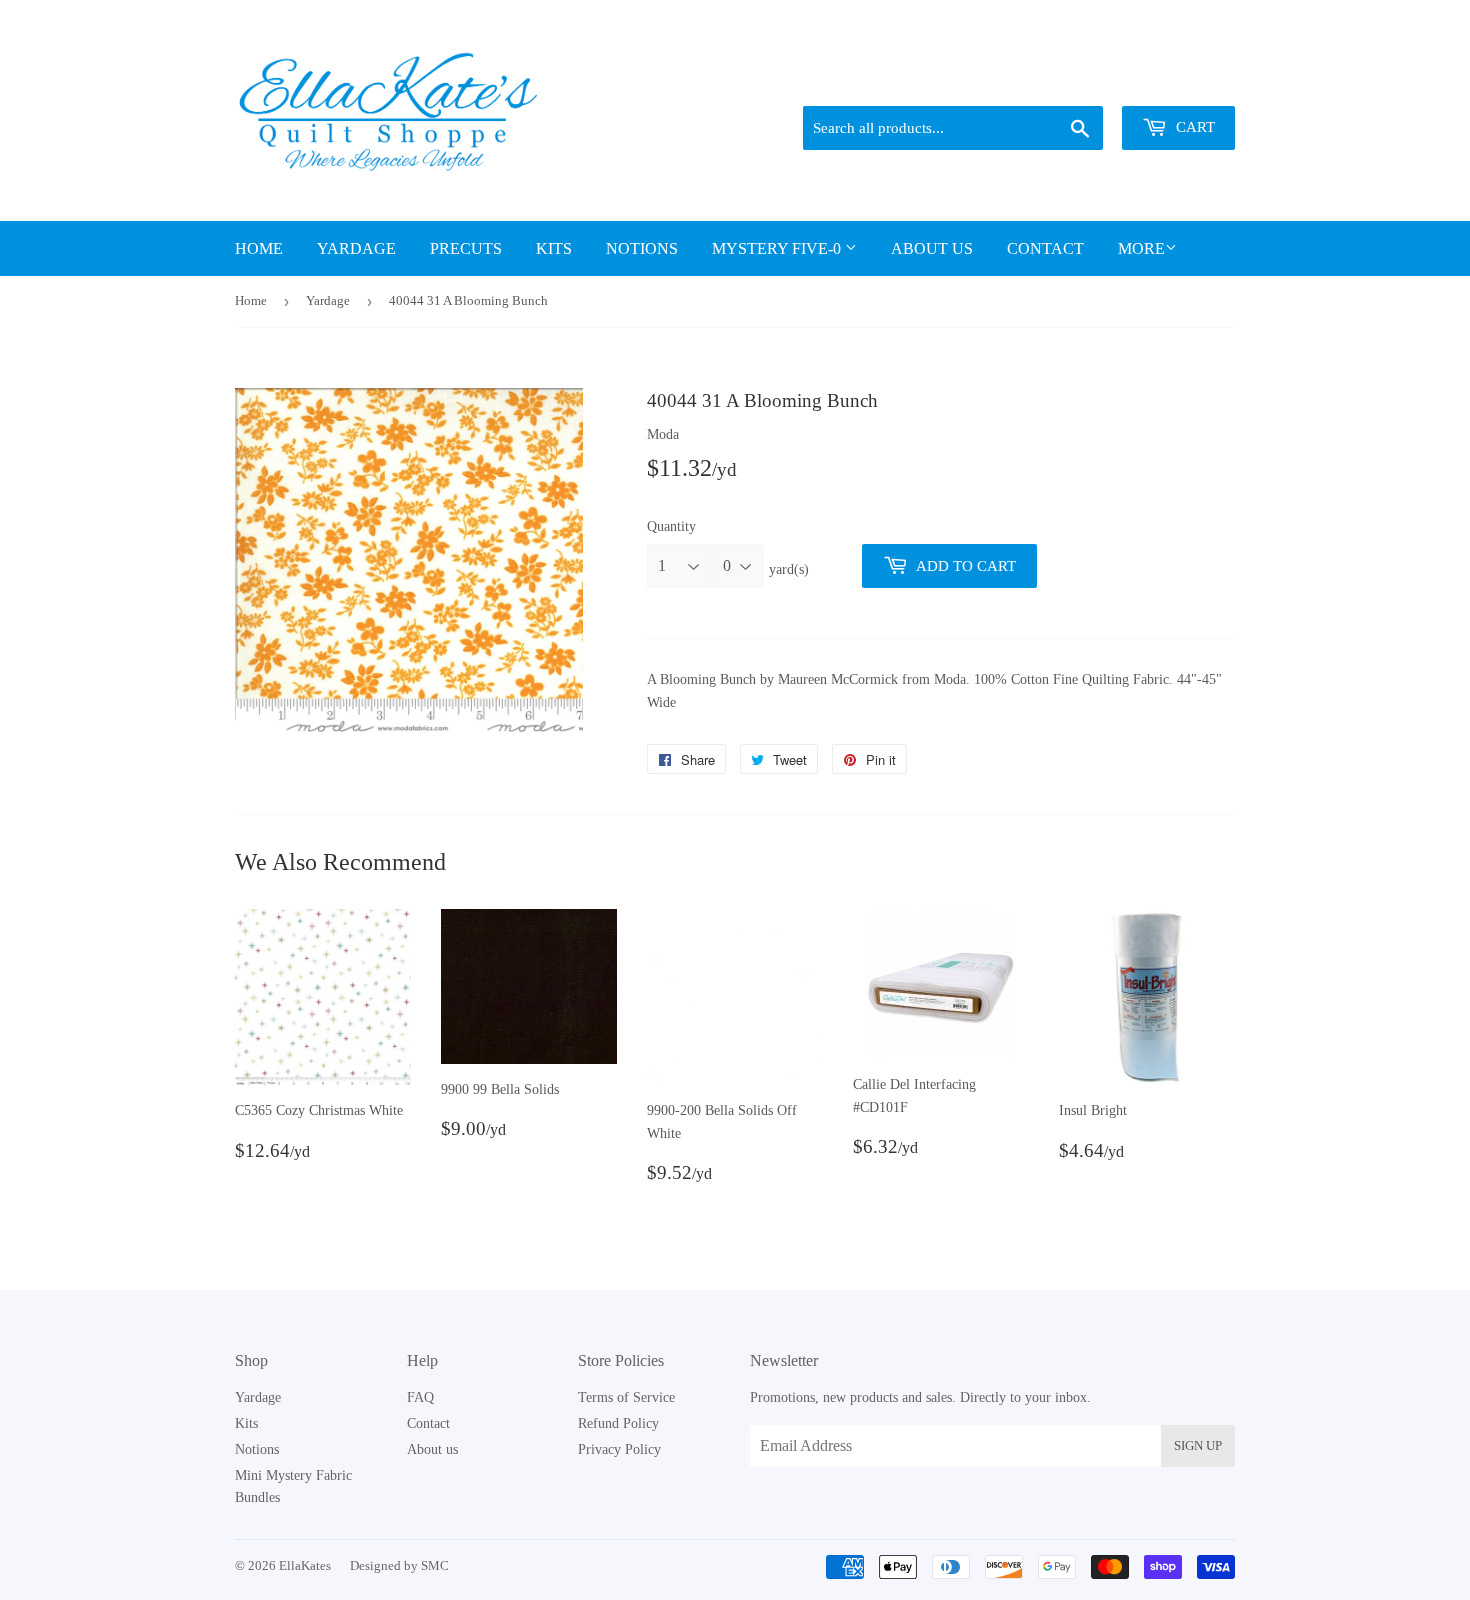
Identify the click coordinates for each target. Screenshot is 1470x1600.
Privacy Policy (619, 1449)
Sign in (1096, 81)
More (1141, 248)
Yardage (356, 248)
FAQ (420, 1397)
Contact (1045, 248)
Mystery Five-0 (778, 248)
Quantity (671, 526)
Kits (554, 248)
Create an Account (1187, 81)
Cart (1193, 127)
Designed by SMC (399, 1565)
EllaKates (305, 1565)
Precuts (466, 248)
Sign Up (1198, 1445)
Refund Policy (618, 1423)
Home (259, 248)
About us (932, 248)
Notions (642, 248)
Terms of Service (626, 1397)
